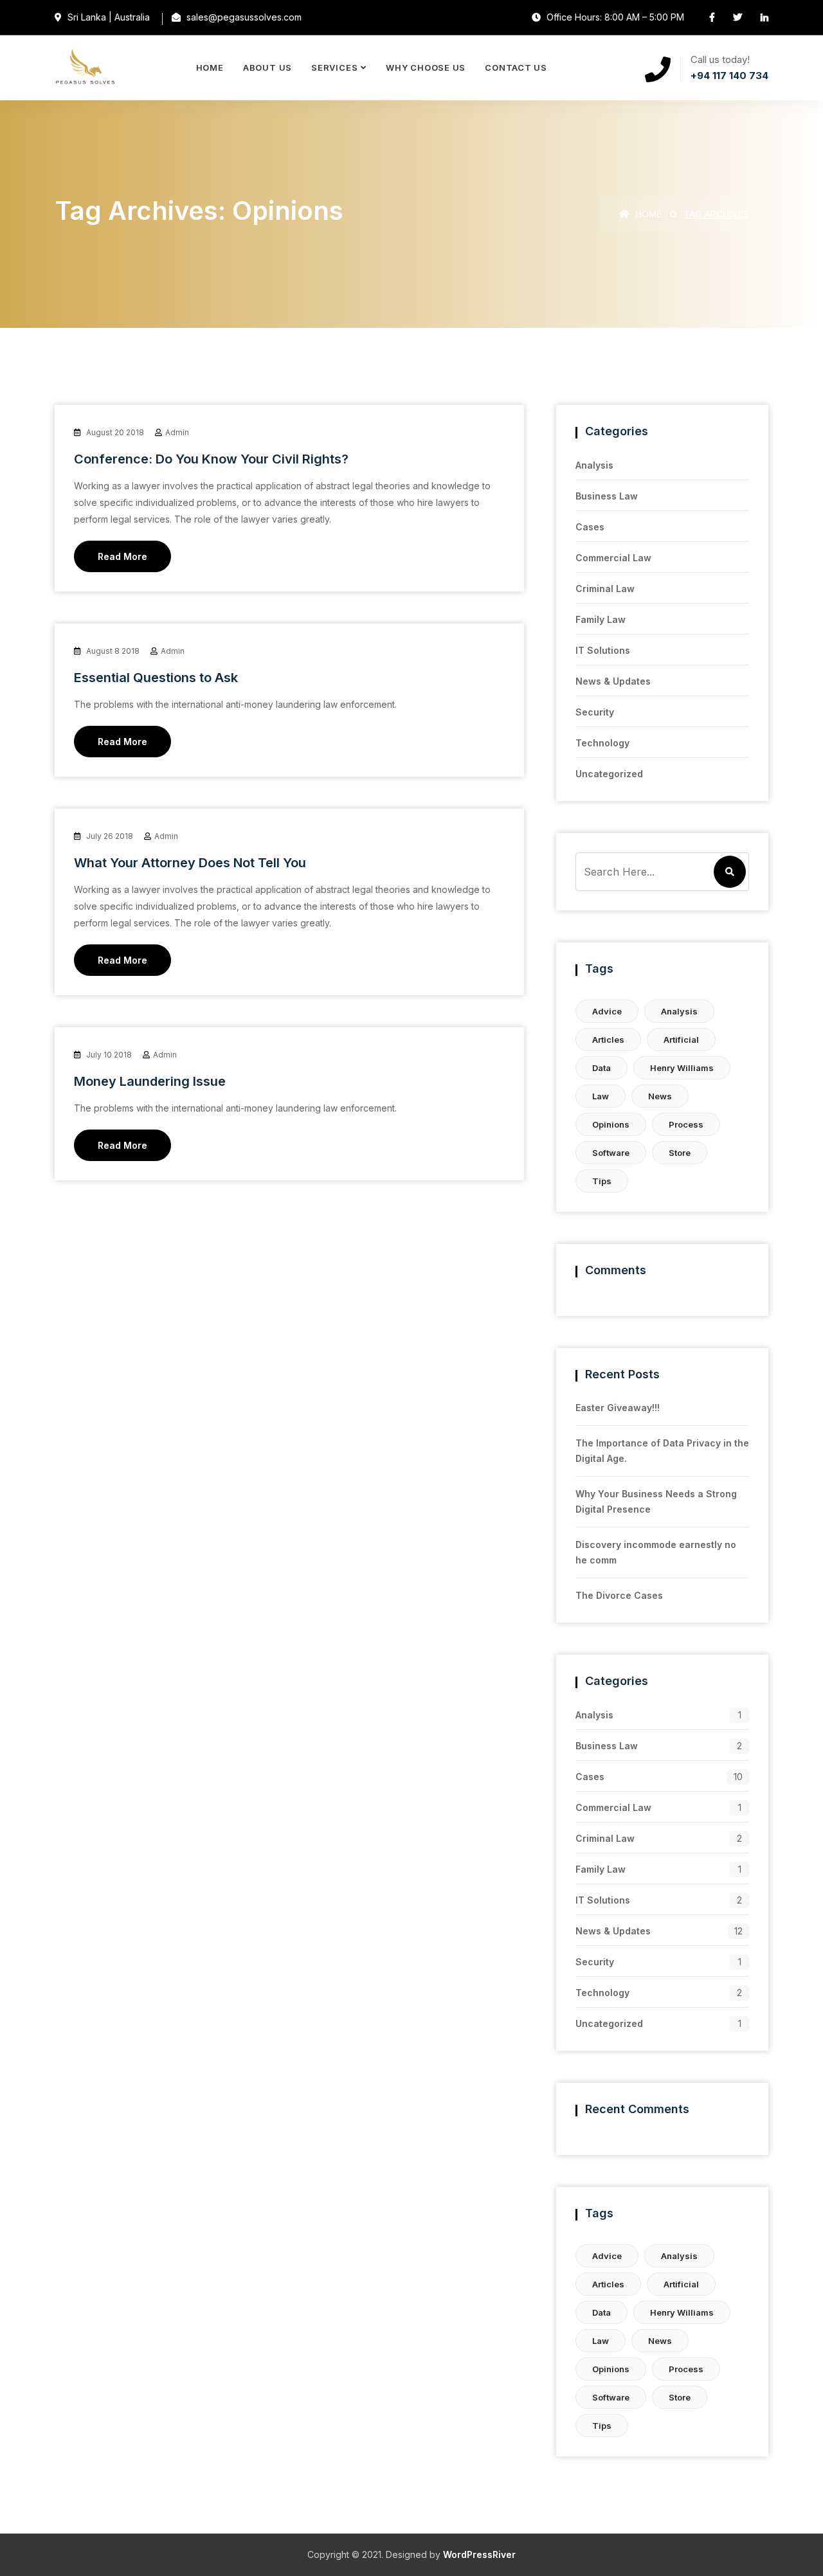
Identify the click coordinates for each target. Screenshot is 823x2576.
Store (680, 1153)
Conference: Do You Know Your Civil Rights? (211, 459)
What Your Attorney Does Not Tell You (190, 863)
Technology (602, 743)
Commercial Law (613, 558)
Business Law (607, 496)
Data (601, 1068)
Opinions (611, 1124)
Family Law (601, 619)
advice (607, 1011)
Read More (122, 556)
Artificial (681, 1040)
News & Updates (613, 681)
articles (608, 1040)
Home (210, 68)
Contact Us (516, 68)
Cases (590, 527)
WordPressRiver (479, 2554)
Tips (602, 1181)
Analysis (594, 465)
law (601, 1096)
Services (334, 68)
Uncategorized (609, 774)
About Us (267, 68)
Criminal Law (605, 589)
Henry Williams (682, 1068)
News (660, 1096)
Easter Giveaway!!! (618, 1408)
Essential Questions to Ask (156, 678)
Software (611, 1153)
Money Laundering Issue (150, 1081)
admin (177, 432)
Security (595, 712)
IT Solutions (603, 650)
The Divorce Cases (619, 1595)
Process (686, 1124)
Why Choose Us (426, 68)
